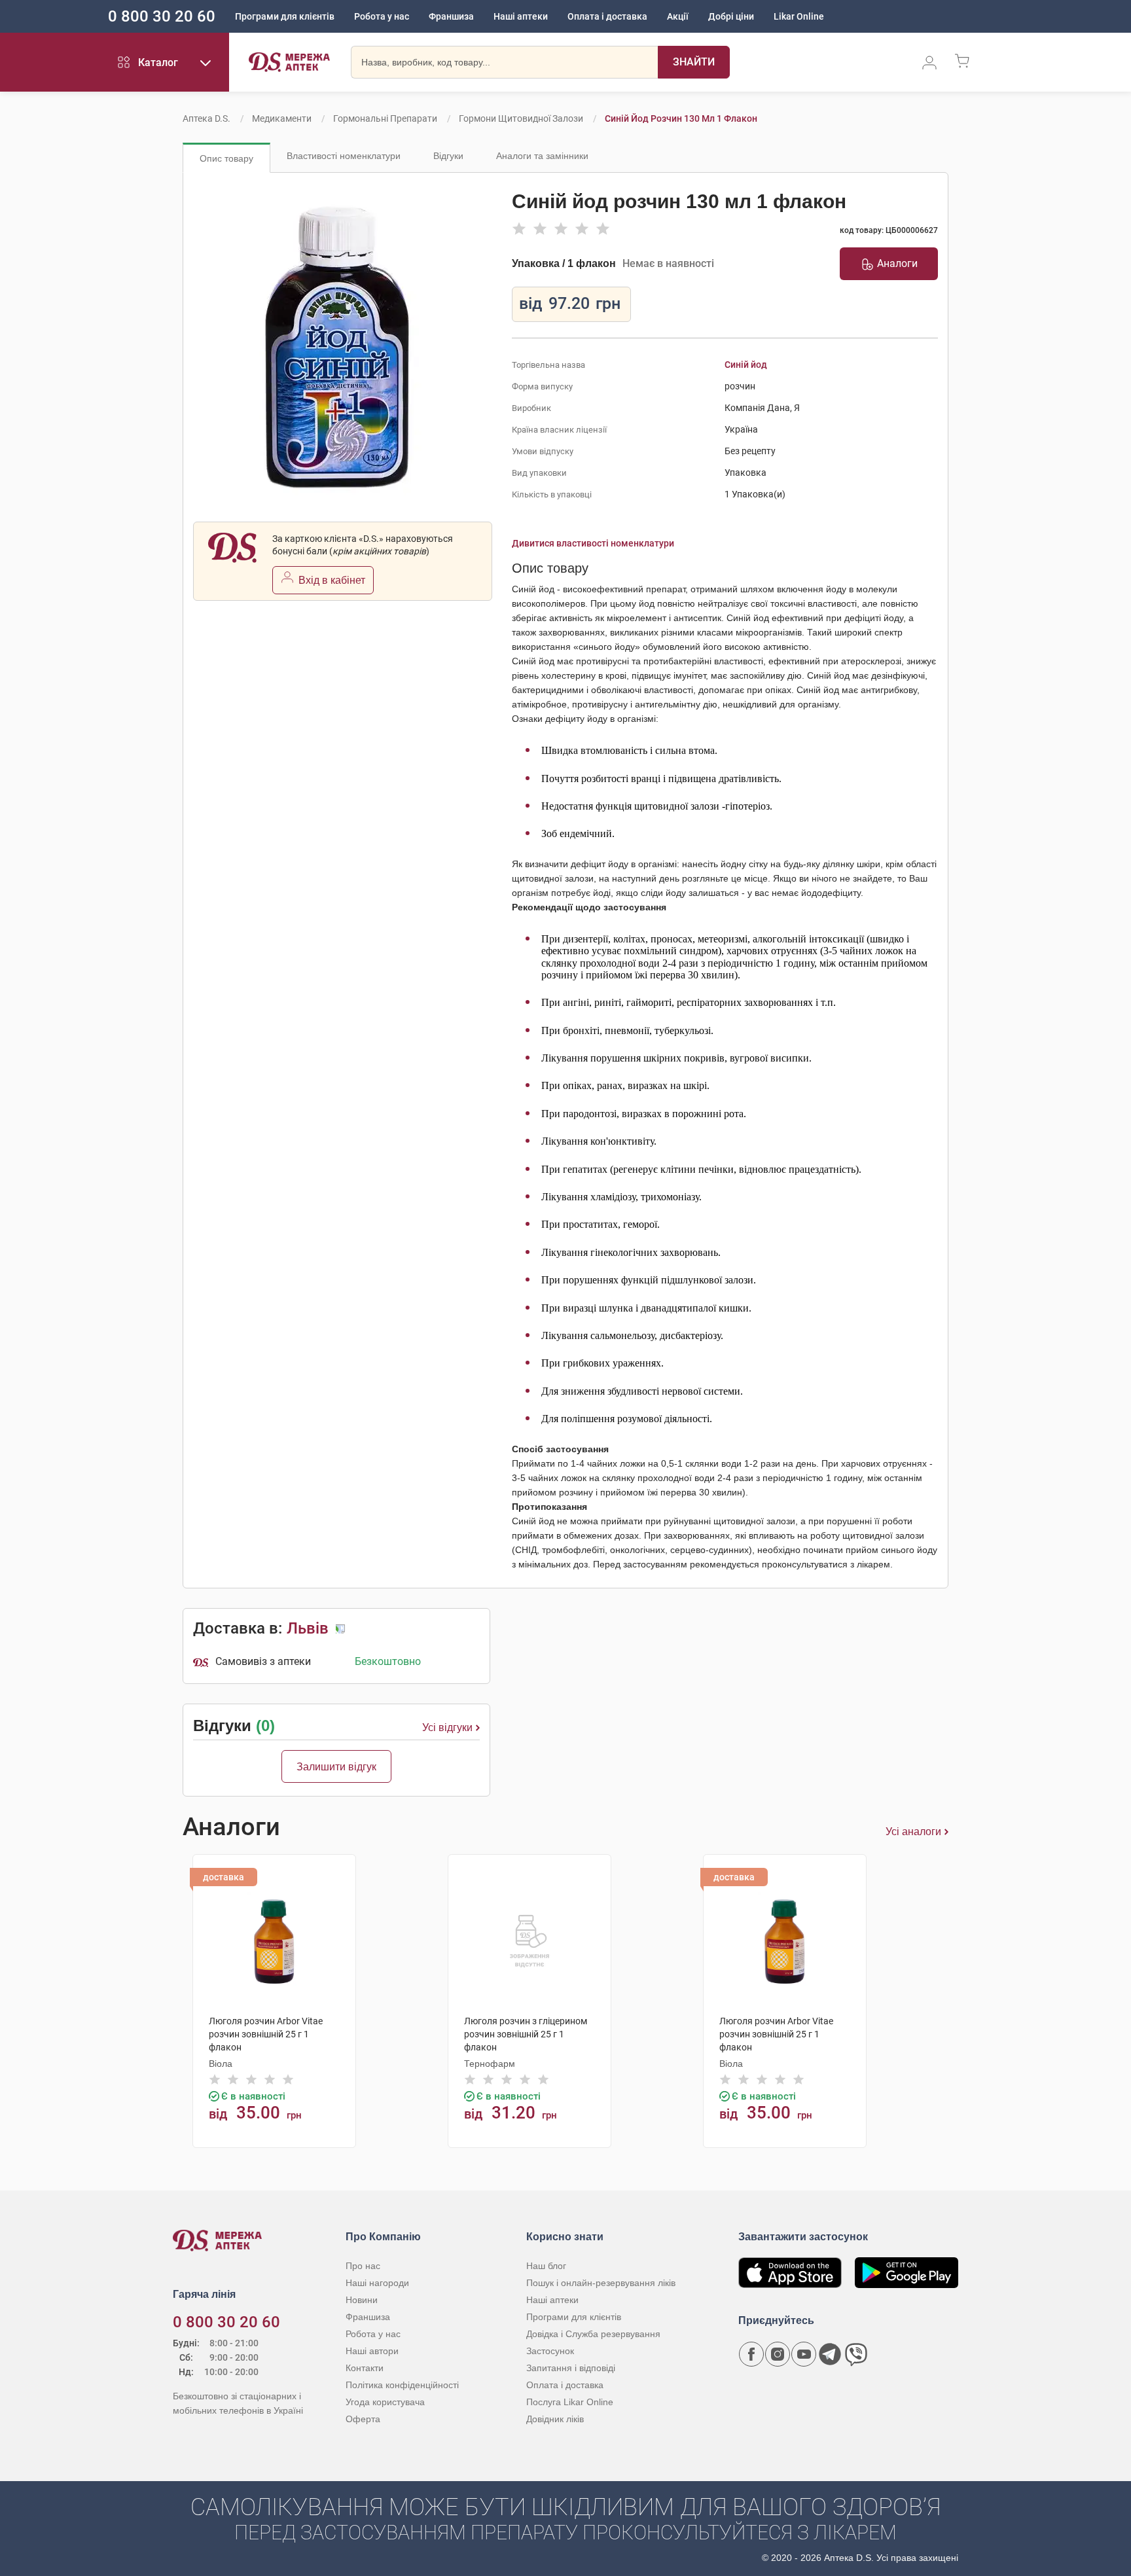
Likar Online (799, 16)
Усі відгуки (447, 1727)
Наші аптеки (521, 16)
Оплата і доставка (607, 16)
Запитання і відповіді (571, 2368)
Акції (678, 16)
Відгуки (448, 156)
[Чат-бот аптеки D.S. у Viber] (856, 2354)
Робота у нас (382, 16)
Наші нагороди (377, 2283)
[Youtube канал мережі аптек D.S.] (804, 2354)
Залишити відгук (336, 1767)
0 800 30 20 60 (162, 16)
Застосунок (550, 2351)
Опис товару (226, 158)
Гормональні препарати (385, 118)
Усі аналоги (913, 1832)
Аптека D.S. (206, 118)
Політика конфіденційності (402, 2385)
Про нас (363, 2266)
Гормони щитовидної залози (521, 118)
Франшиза (451, 16)
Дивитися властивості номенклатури (593, 543)
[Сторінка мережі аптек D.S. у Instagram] (778, 2354)
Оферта (363, 2419)
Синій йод (746, 365)
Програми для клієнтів (285, 16)
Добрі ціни (731, 16)
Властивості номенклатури (344, 156)
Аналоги (897, 263)
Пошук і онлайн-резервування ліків (601, 2283)
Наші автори (372, 2351)
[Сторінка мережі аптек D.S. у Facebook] (751, 2354)
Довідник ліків (555, 2419)
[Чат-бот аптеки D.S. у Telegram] (830, 2354)
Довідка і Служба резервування (593, 2334)
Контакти (365, 2368)
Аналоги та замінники (542, 156)
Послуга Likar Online (570, 2402)
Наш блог (546, 2266)
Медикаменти (282, 118)
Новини (362, 2300)
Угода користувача (385, 2402)
